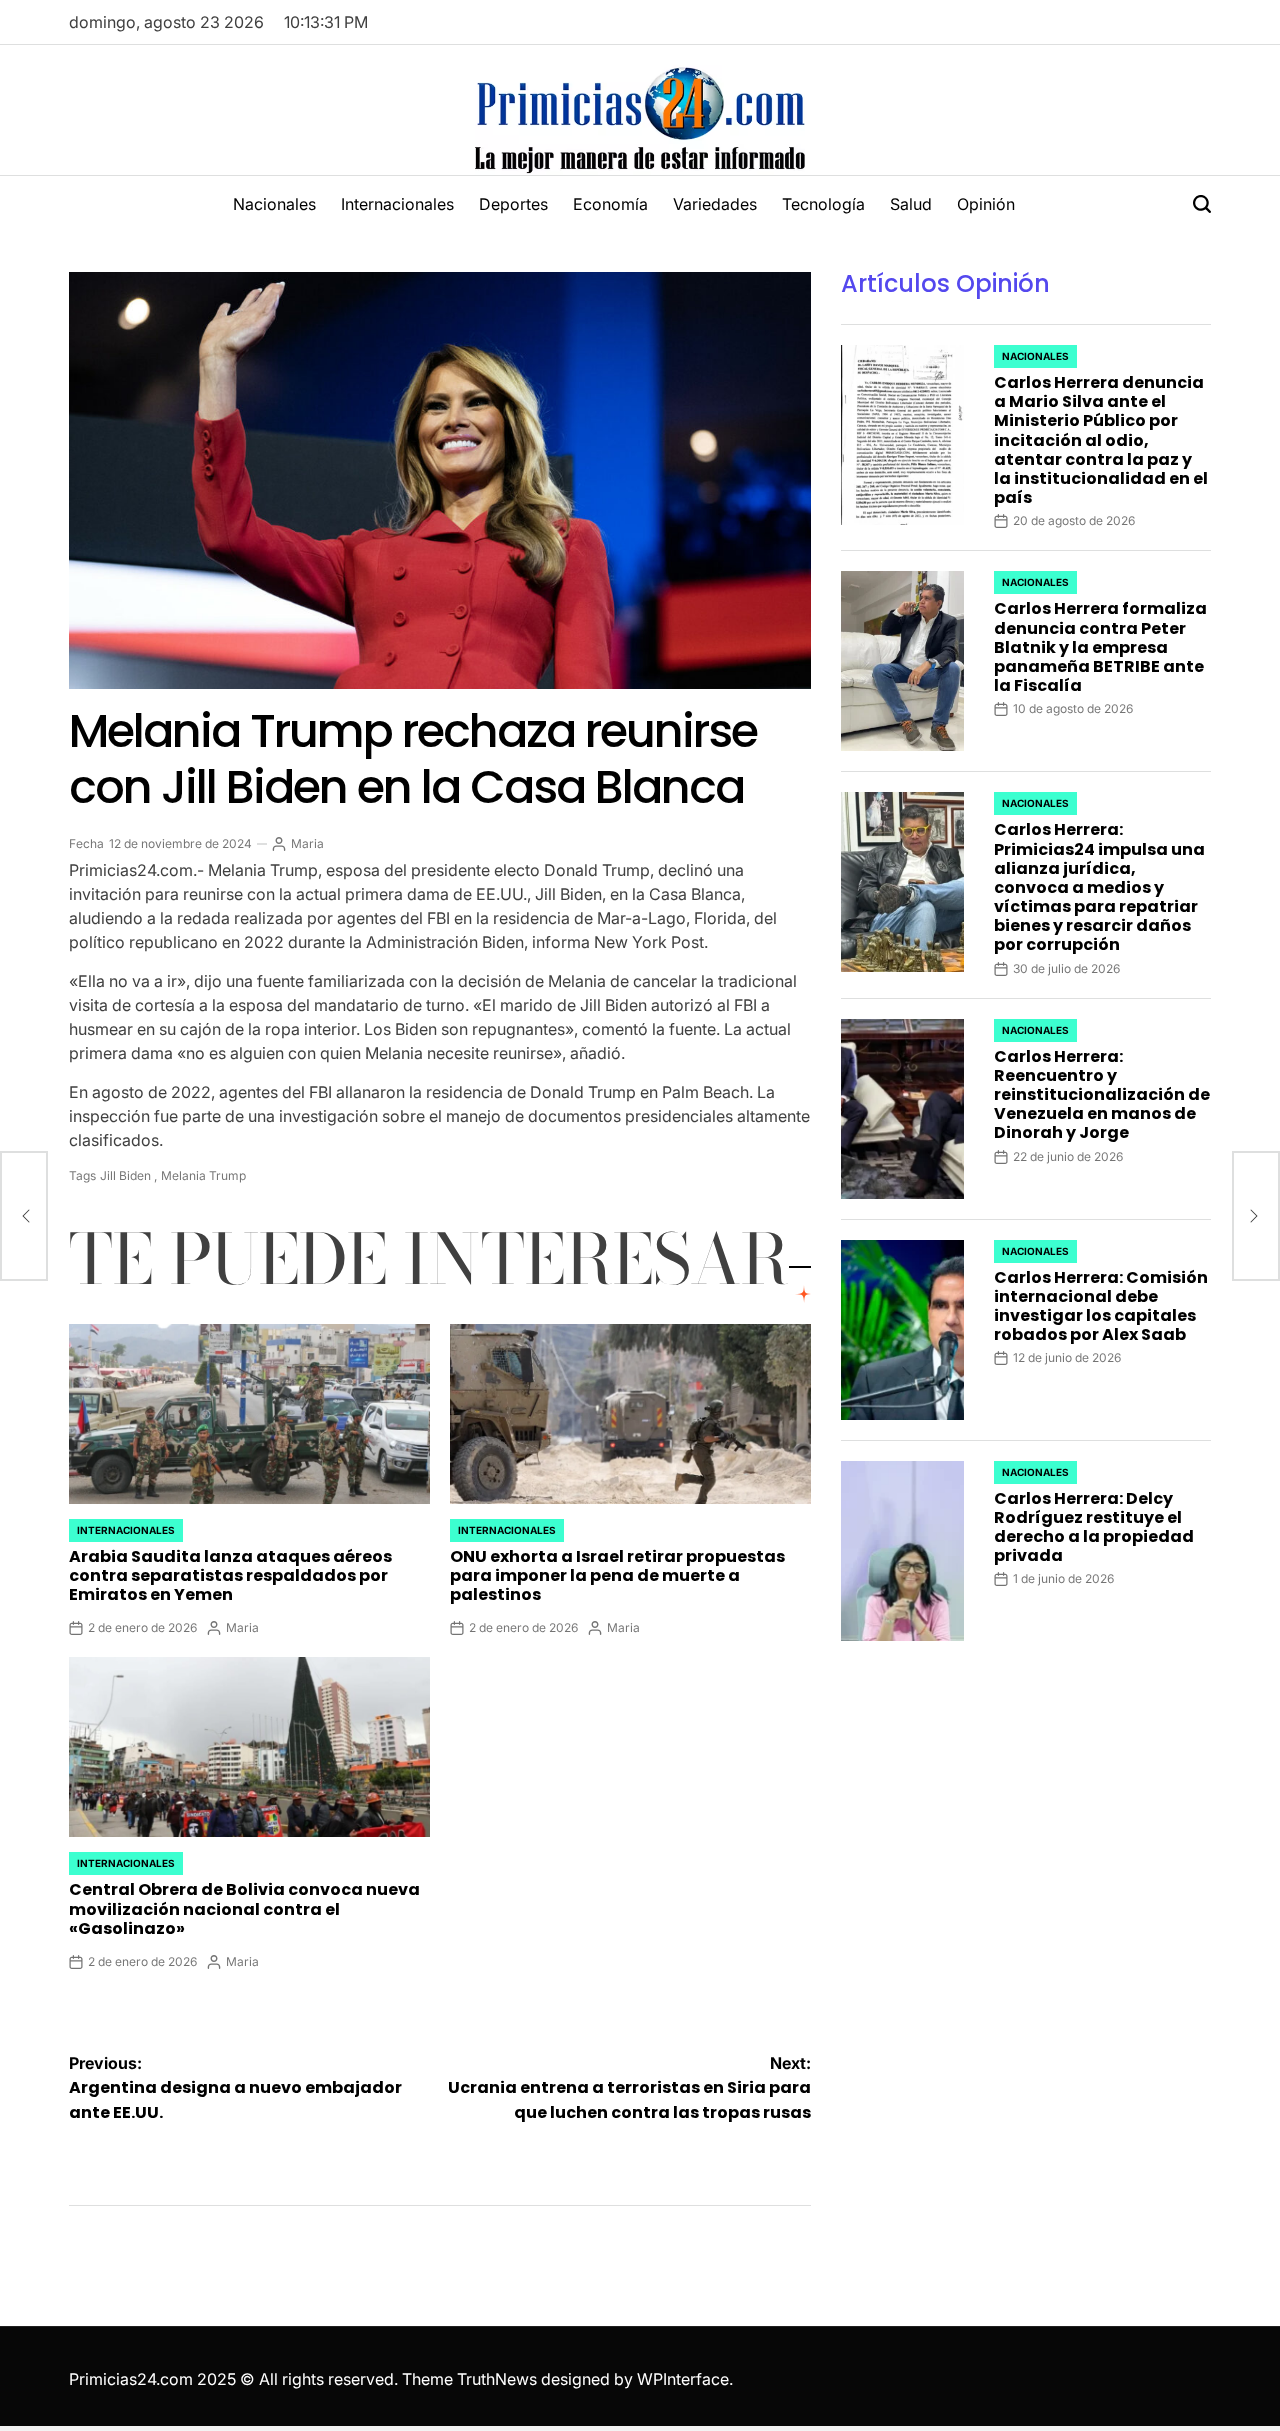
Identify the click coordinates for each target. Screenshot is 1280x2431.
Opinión (986, 204)
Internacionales (397, 204)
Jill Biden (125, 1175)
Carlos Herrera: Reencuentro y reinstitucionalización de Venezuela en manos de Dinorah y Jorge (1102, 1095)
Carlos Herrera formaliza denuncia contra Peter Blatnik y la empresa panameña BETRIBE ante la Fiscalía (1100, 647)
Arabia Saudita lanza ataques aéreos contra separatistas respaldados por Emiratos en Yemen (230, 1575)
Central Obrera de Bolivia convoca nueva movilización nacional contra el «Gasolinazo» (244, 1908)
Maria (307, 843)
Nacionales (274, 204)
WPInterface (683, 2379)
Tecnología (823, 204)
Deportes (513, 204)
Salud (911, 204)
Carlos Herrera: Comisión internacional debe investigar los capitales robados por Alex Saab (1101, 1306)
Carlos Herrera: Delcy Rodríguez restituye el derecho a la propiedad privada (1094, 1527)
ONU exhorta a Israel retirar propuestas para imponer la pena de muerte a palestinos (617, 1575)
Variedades (715, 204)
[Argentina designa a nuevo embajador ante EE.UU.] (24, 1216)
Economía (610, 204)
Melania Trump (203, 1175)
